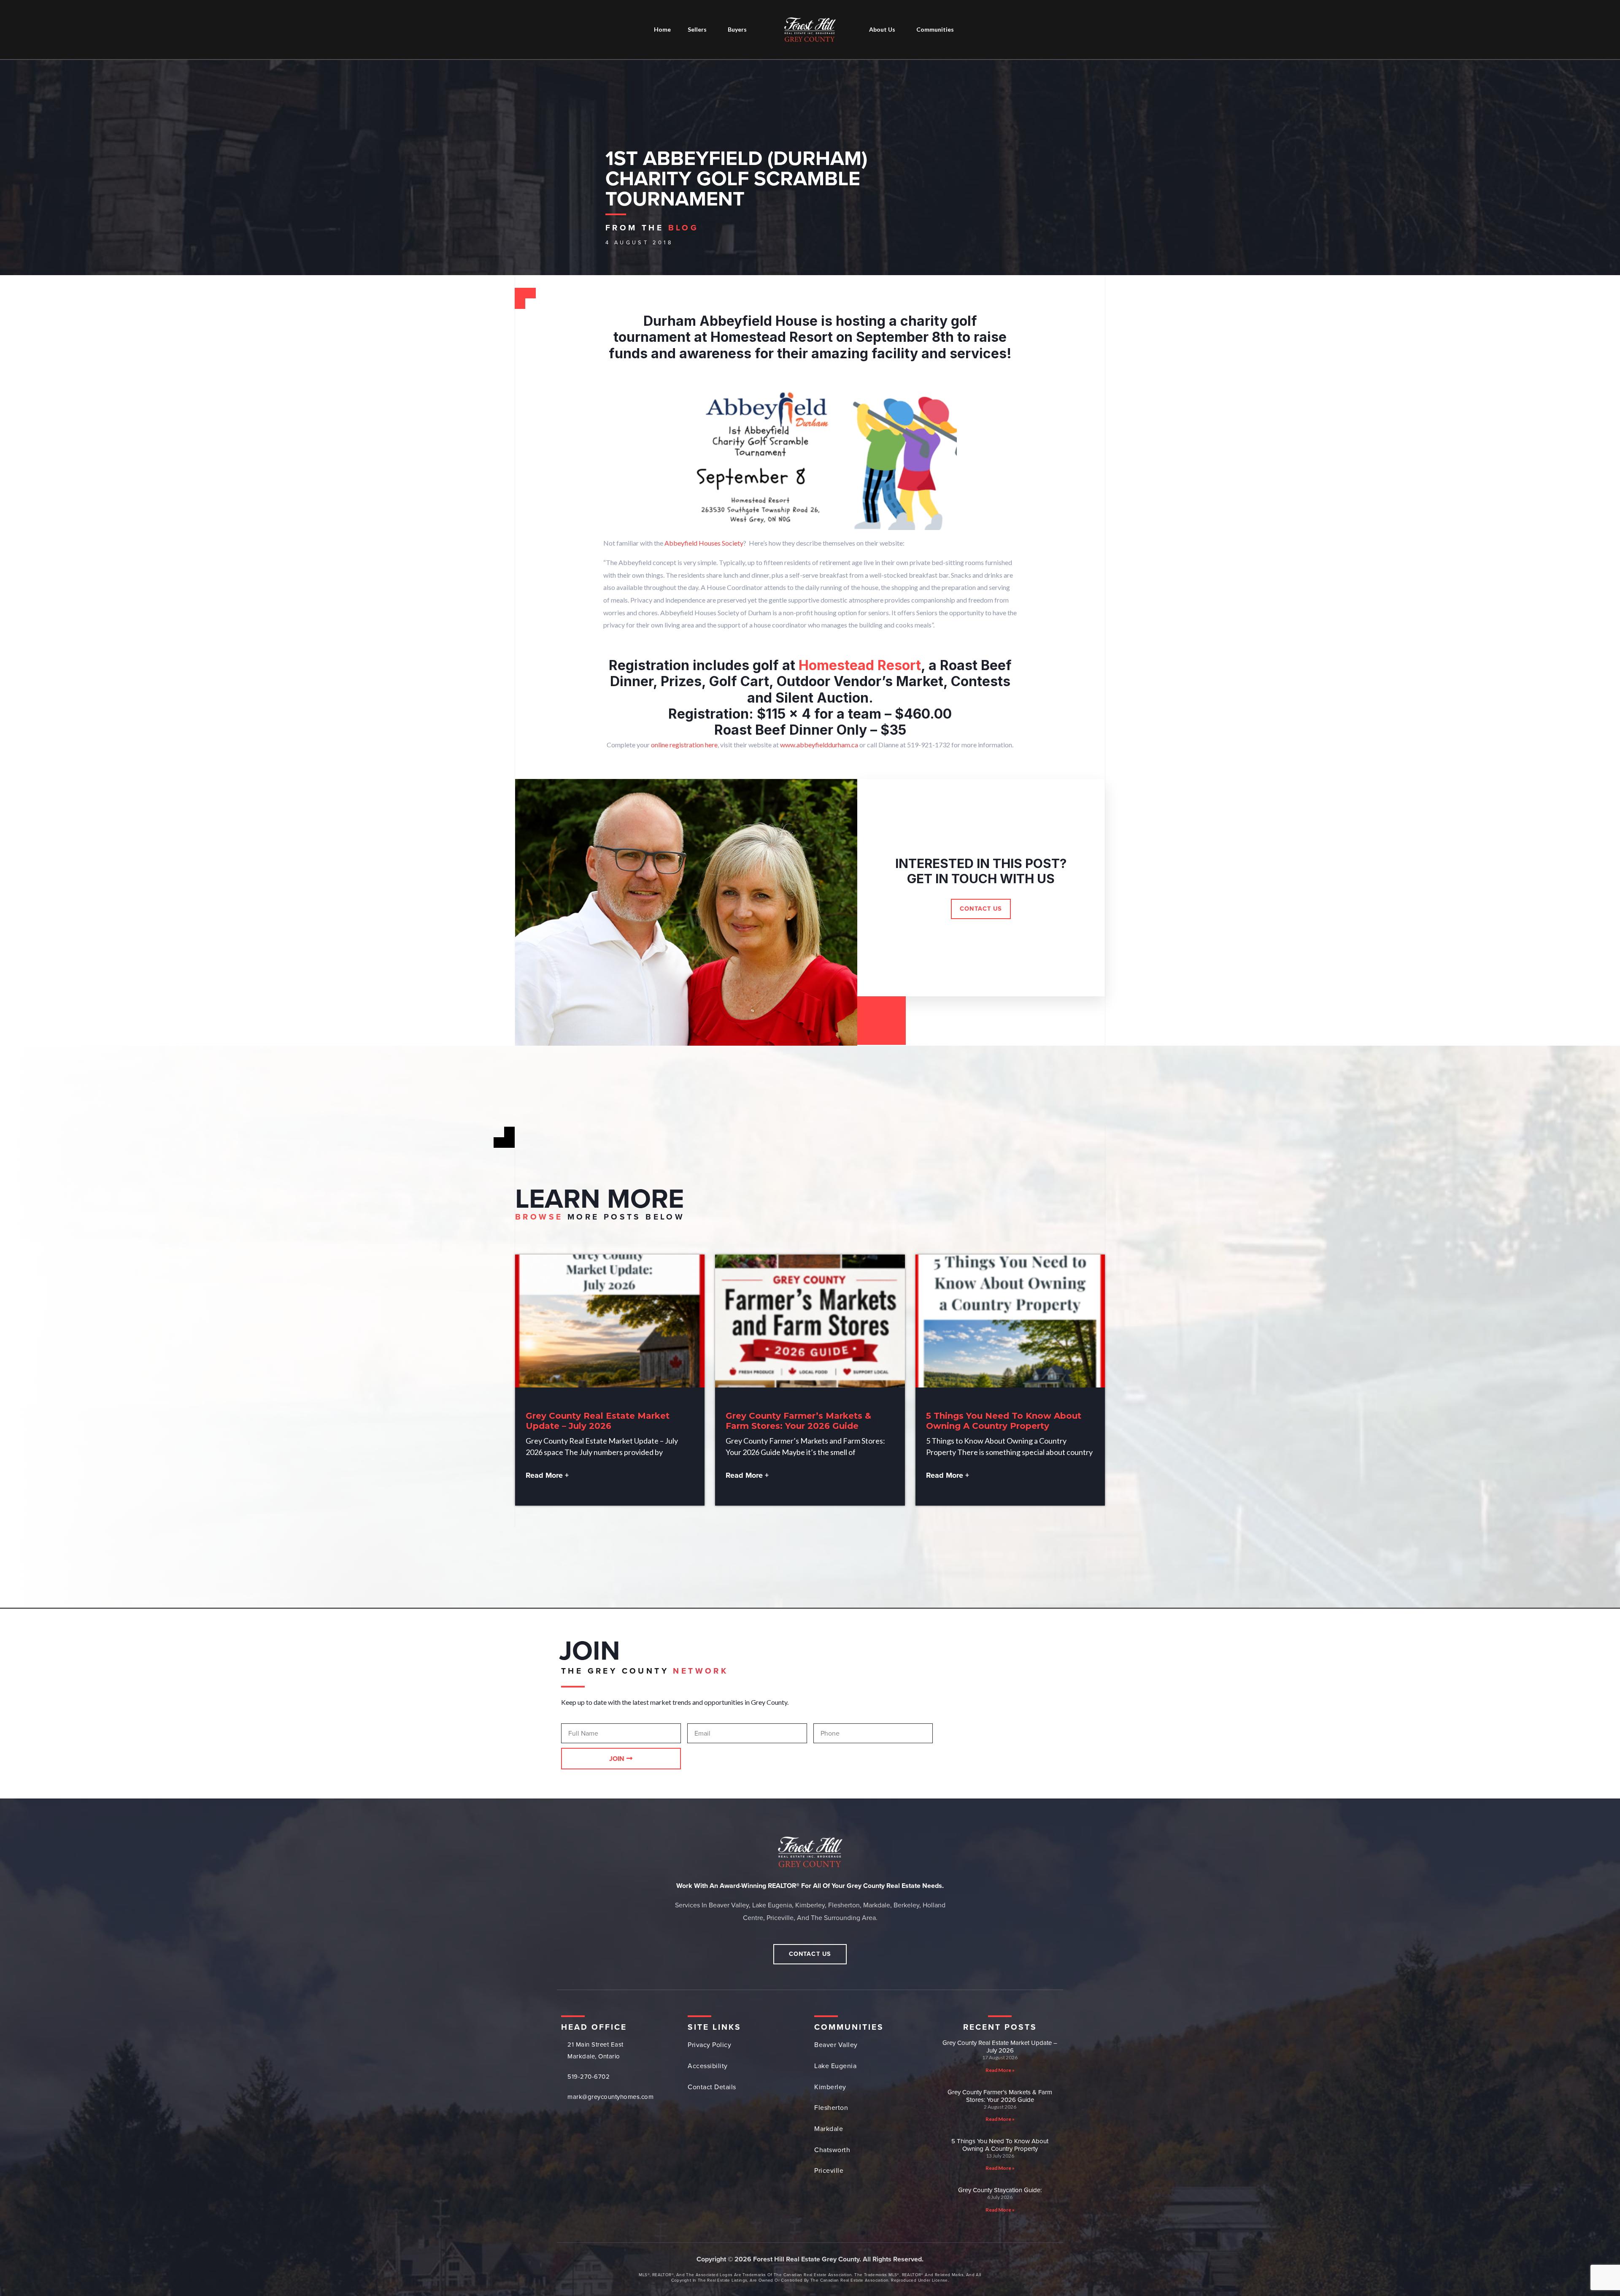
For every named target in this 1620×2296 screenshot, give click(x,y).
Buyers (737, 29)
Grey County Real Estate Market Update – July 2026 (598, 1421)
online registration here (684, 745)
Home (662, 29)
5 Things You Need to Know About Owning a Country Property (1004, 1421)
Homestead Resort (860, 665)
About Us (882, 29)
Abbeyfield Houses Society (704, 543)
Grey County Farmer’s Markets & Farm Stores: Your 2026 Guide (798, 1421)
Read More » (1000, 2070)
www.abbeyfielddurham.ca (819, 745)
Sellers (697, 29)
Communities (935, 29)
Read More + (547, 1475)
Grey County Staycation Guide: (1000, 2190)
